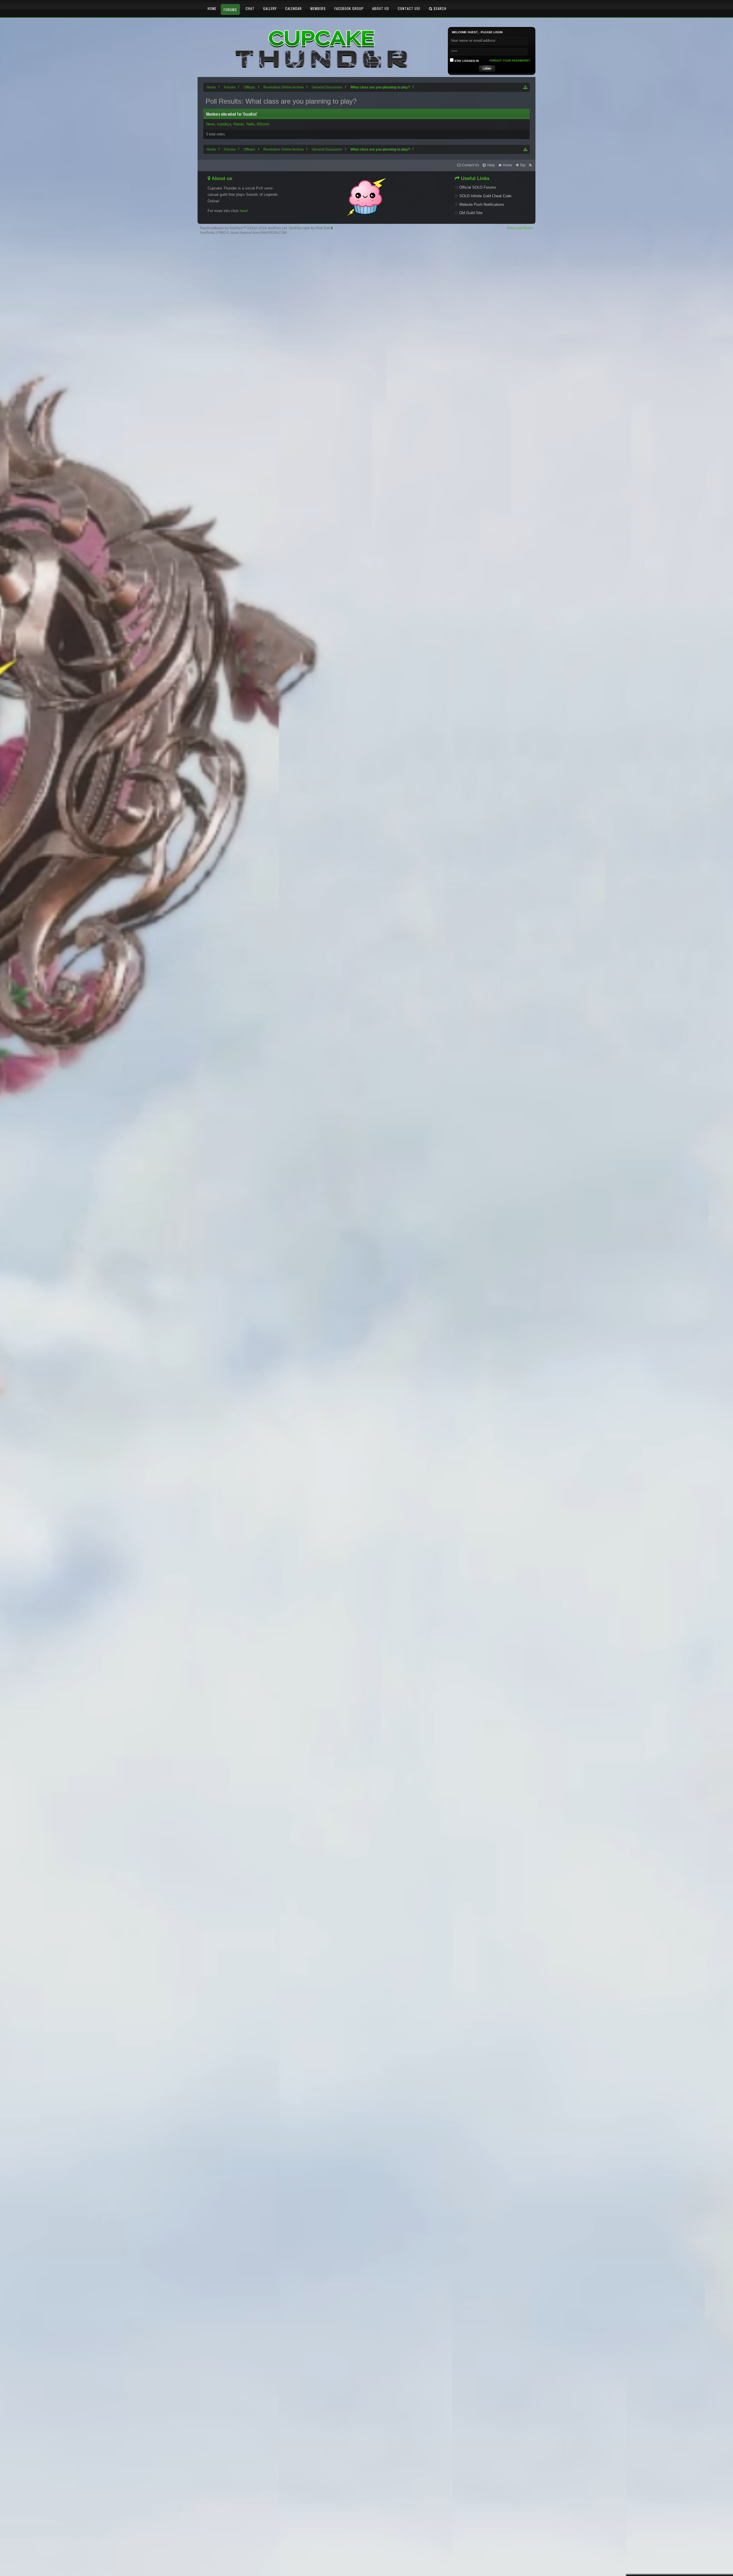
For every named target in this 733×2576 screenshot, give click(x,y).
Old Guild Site (471, 213)
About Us (381, 8)
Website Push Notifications (482, 205)
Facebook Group (349, 8)
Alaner (239, 124)
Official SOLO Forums (478, 187)
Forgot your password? (510, 61)
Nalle (250, 124)
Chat (250, 8)
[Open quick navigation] (526, 87)
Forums (230, 10)
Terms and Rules (520, 228)
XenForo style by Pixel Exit (310, 228)
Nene (210, 124)
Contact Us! (409, 8)
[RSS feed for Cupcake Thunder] (530, 165)
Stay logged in (466, 61)
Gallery (270, 8)
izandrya (224, 124)
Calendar (293, 8)
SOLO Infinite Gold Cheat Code (485, 196)
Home (212, 8)
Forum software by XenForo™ (244, 228)
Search (439, 8)
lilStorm (263, 124)
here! (244, 211)
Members (318, 8)
